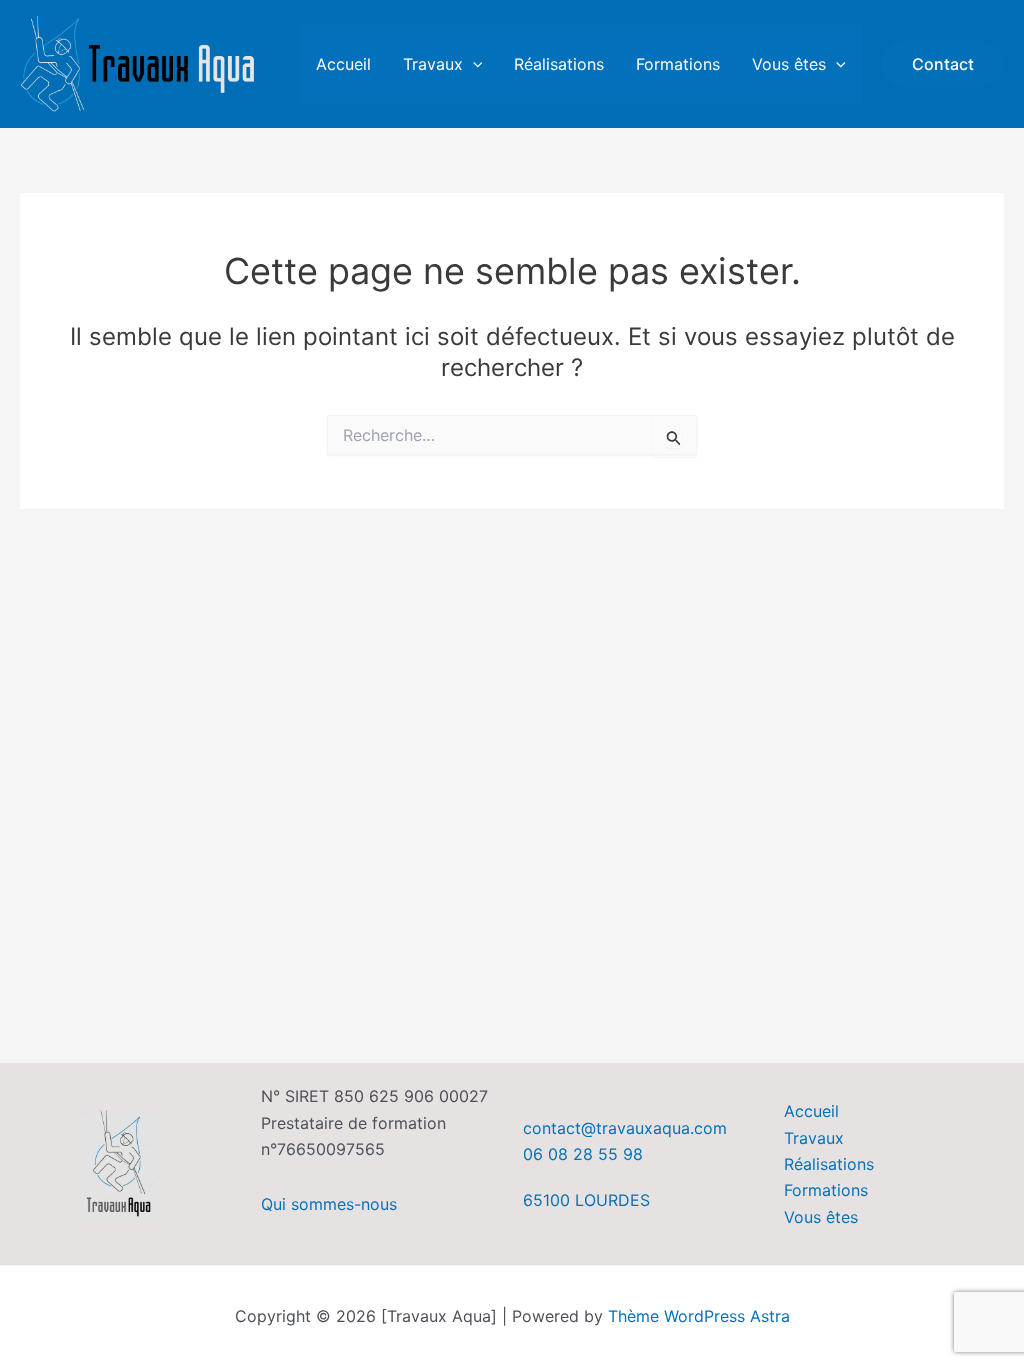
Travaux (433, 64)
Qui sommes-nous (329, 1204)
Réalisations (559, 64)
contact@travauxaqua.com (625, 1128)
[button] (473, 64)
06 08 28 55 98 (583, 1154)
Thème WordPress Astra (699, 1316)
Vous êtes (789, 64)
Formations (678, 64)
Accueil (343, 64)
